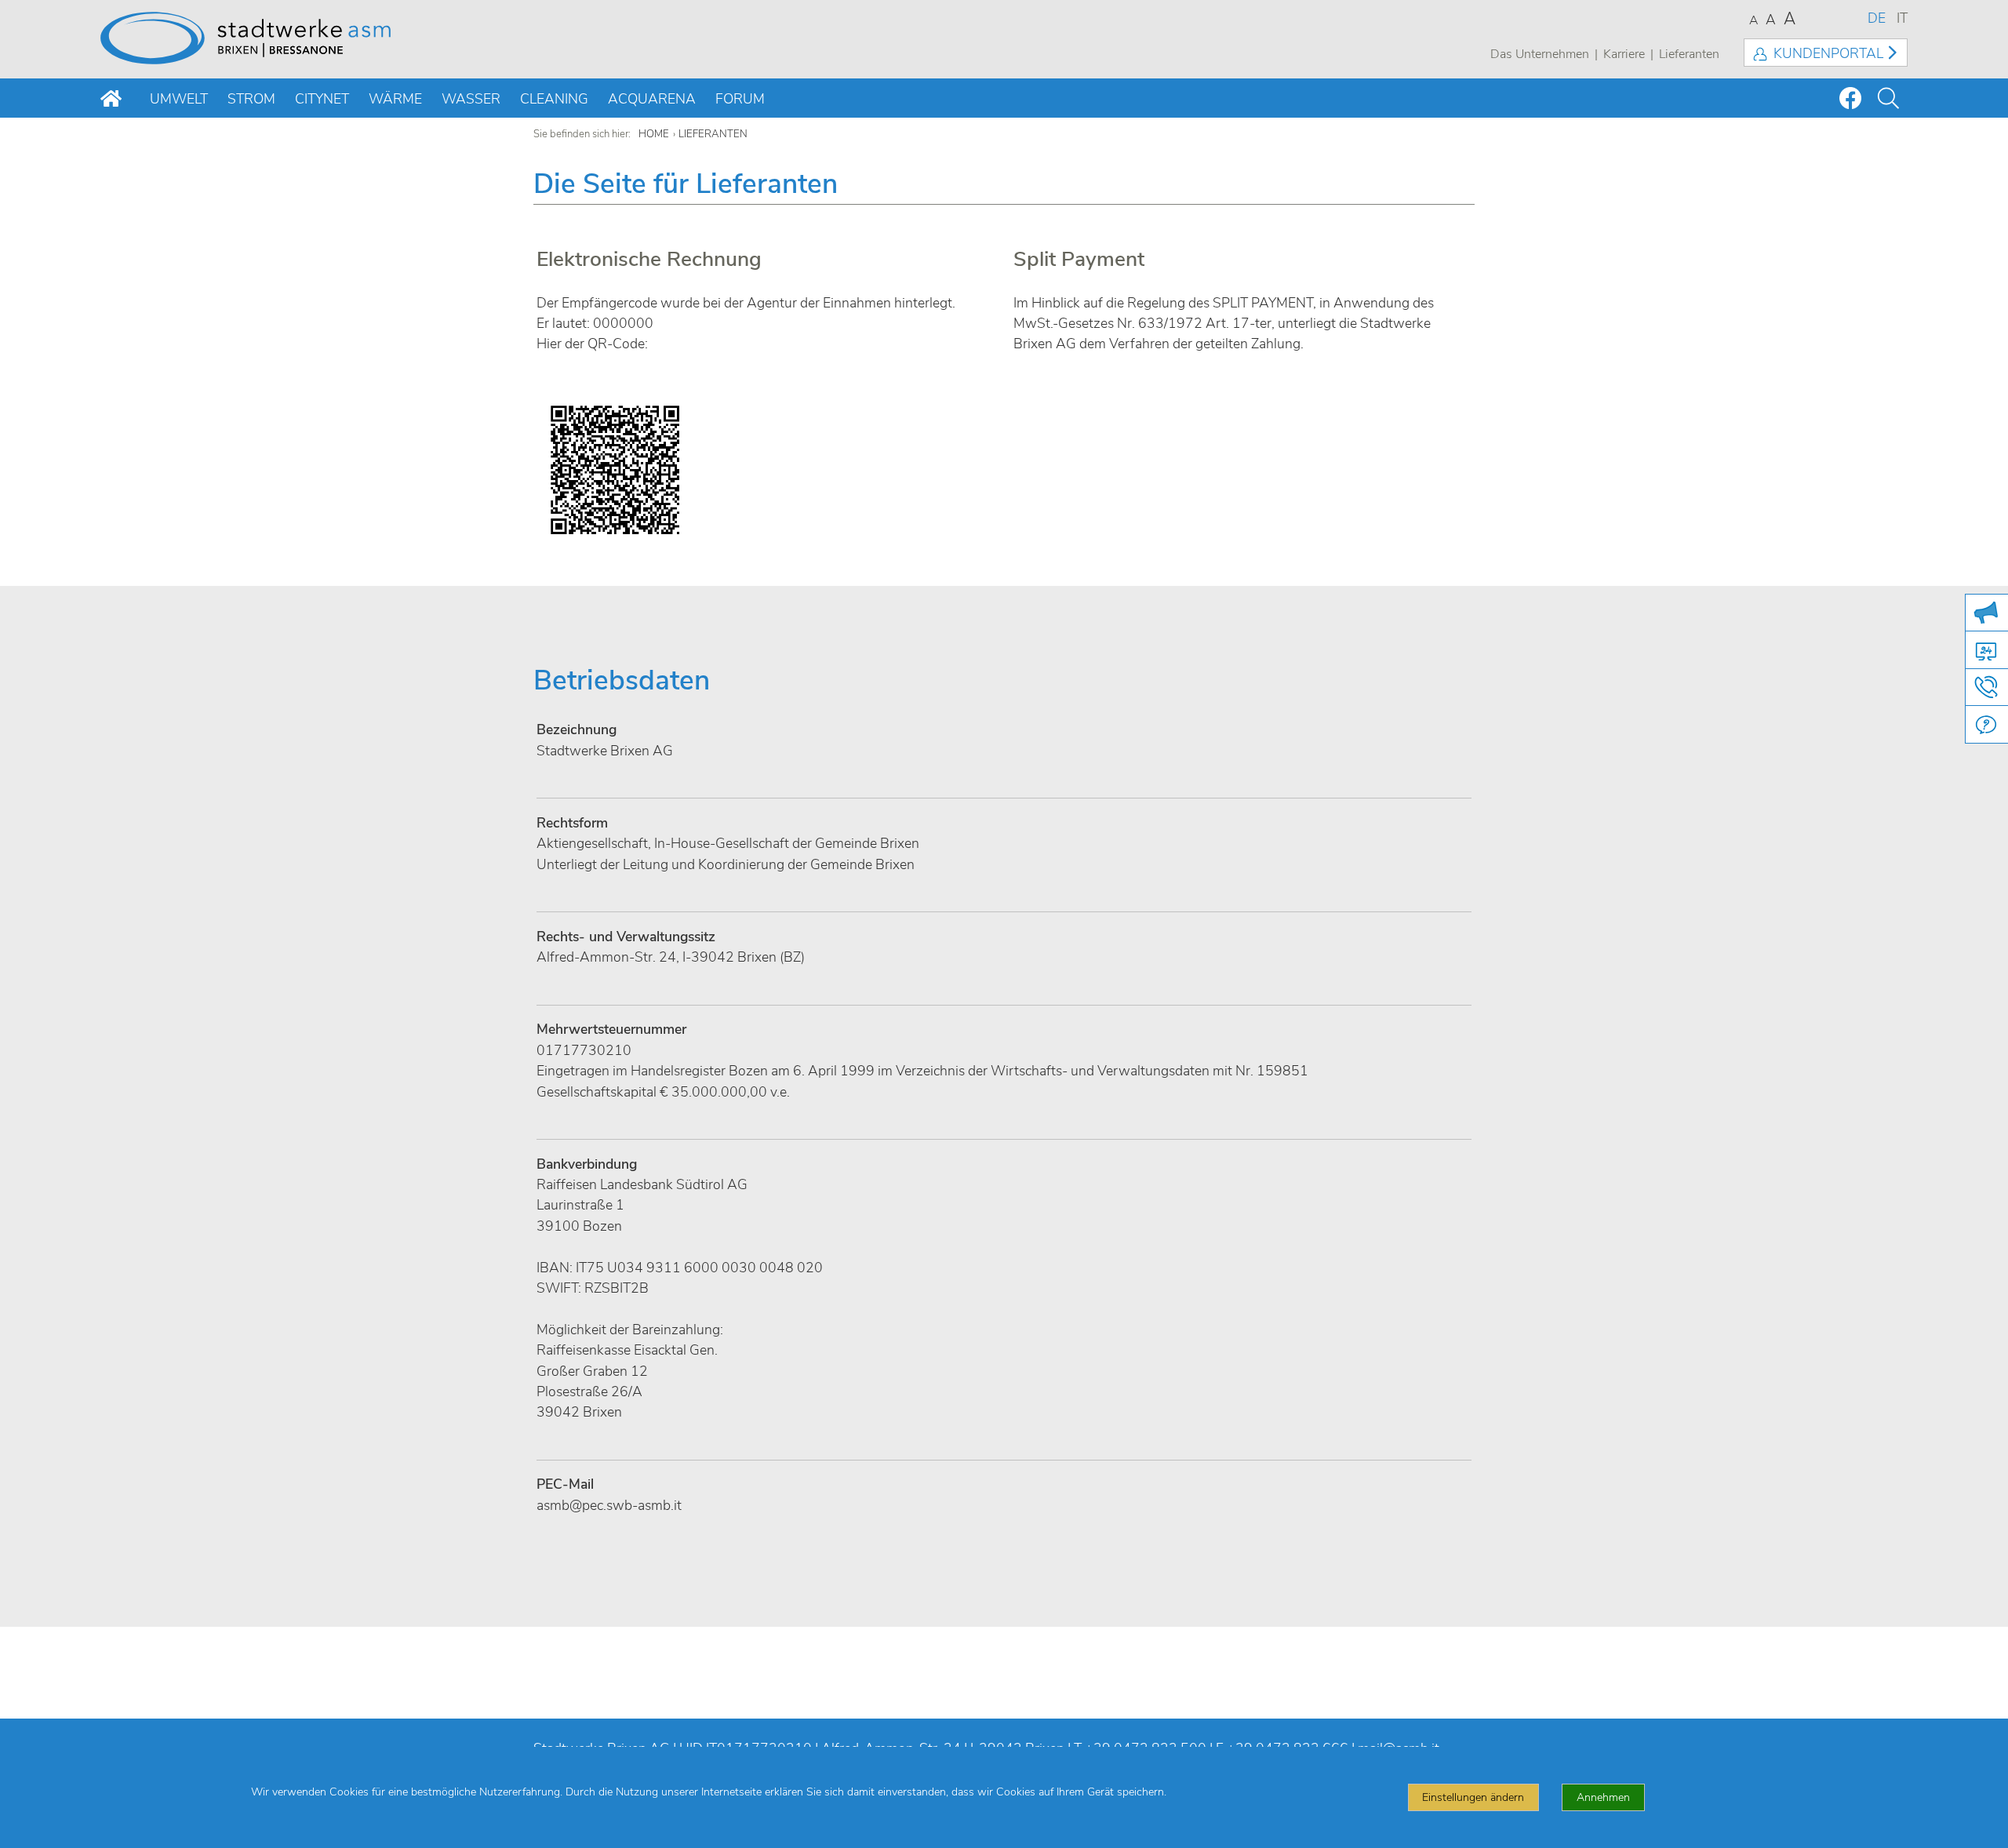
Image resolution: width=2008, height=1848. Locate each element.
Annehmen (1603, 1797)
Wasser (471, 99)
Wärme (395, 99)
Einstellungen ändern (1473, 1797)
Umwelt (179, 99)
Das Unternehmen (1540, 54)
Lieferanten (1689, 54)
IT (1902, 18)
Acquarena (652, 99)
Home (654, 134)
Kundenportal (1828, 53)
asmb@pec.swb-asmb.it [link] (609, 1505)
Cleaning (554, 99)
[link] (565, 1484)
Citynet (322, 99)
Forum (740, 99)
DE (1877, 18)
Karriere (1624, 54)
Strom (251, 99)
